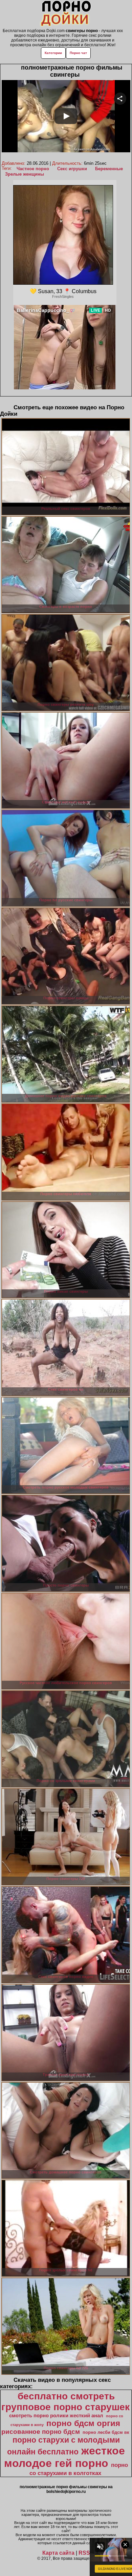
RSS (84, 2553)
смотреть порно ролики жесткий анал (56, 2416)
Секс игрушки (72, 169)
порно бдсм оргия (83, 2423)
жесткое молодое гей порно (64, 2457)
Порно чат (78, 53)
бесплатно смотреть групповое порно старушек (65, 2402)
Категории (53, 53)
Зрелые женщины (25, 174)
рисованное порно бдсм (41, 2432)
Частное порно (33, 169)
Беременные (109, 169)
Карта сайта (58, 2553)
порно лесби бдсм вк (106, 2432)
